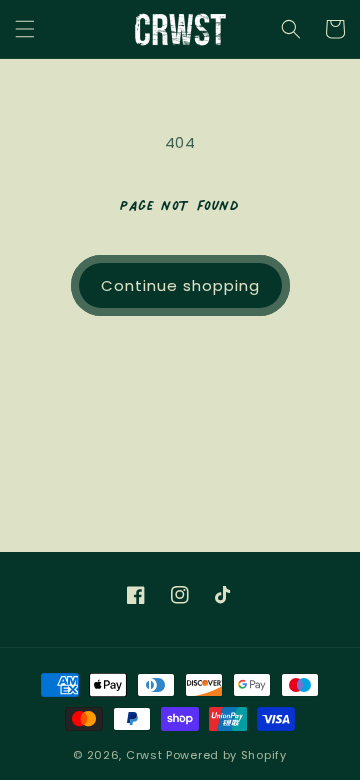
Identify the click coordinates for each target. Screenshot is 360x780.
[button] (25, 29)
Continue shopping (180, 285)
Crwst (144, 755)
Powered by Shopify (226, 755)
